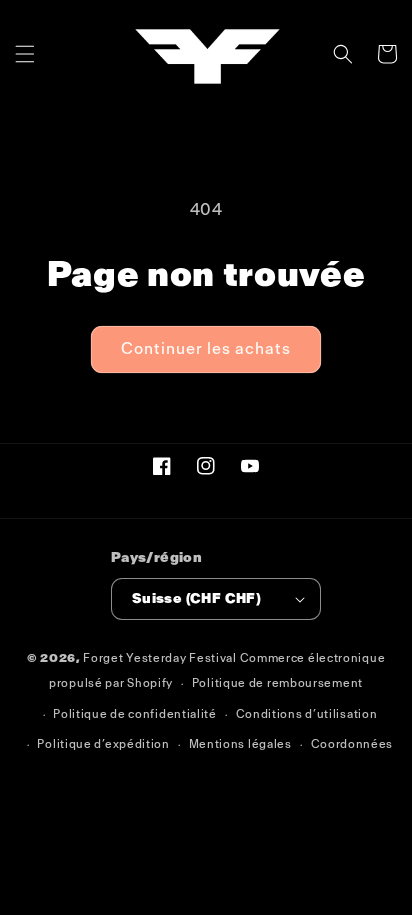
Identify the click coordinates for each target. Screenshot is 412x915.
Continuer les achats (206, 349)
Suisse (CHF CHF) (196, 599)
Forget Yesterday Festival (160, 658)
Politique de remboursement (277, 683)
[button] (25, 54)
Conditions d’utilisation (307, 714)
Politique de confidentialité (135, 714)
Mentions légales (240, 744)
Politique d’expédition (103, 744)
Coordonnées (352, 744)
